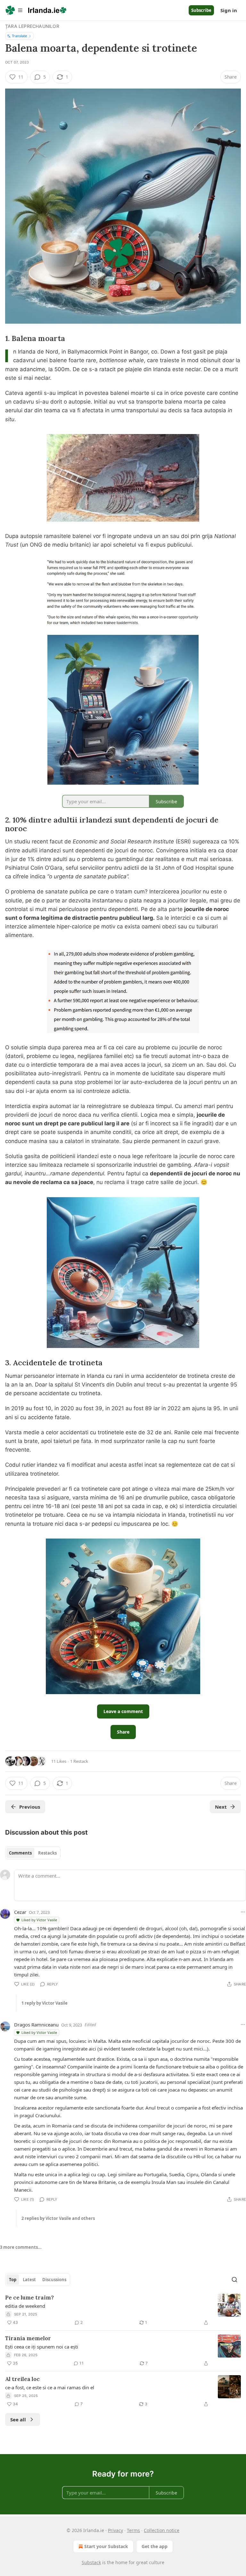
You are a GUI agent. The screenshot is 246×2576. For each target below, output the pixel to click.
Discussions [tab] (54, 2280)
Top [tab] (13, 2280)
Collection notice (162, 2530)
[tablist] (33, 1853)
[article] (123, 2310)
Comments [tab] (20, 1853)
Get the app (155, 2546)
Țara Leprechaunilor (32, 26)
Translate (19, 36)
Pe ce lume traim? (29, 2298)
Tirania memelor (28, 2338)
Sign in (229, 10)
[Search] (234, 2280)
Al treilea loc (22, 2379)
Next (221, 1807)
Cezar (20, 1912)
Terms (133, 2530)
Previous (30, 1807)
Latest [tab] (29, 2280)
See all (18, 2419)
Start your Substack (106, 2546)
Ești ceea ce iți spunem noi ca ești (42, 2347)
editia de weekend (25, 2306)
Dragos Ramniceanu (36, 2025)
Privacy (115, 2530)
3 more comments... (21, 2247)
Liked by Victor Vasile (39, 1920)
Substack (91, 2562)
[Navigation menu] (14, 10)
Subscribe (201, 10)
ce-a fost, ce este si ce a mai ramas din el (50, 2387)
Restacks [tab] (47, 1853)
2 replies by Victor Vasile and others (58, 2218)
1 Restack (79, 1761)
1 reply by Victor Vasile (45, 2003)
